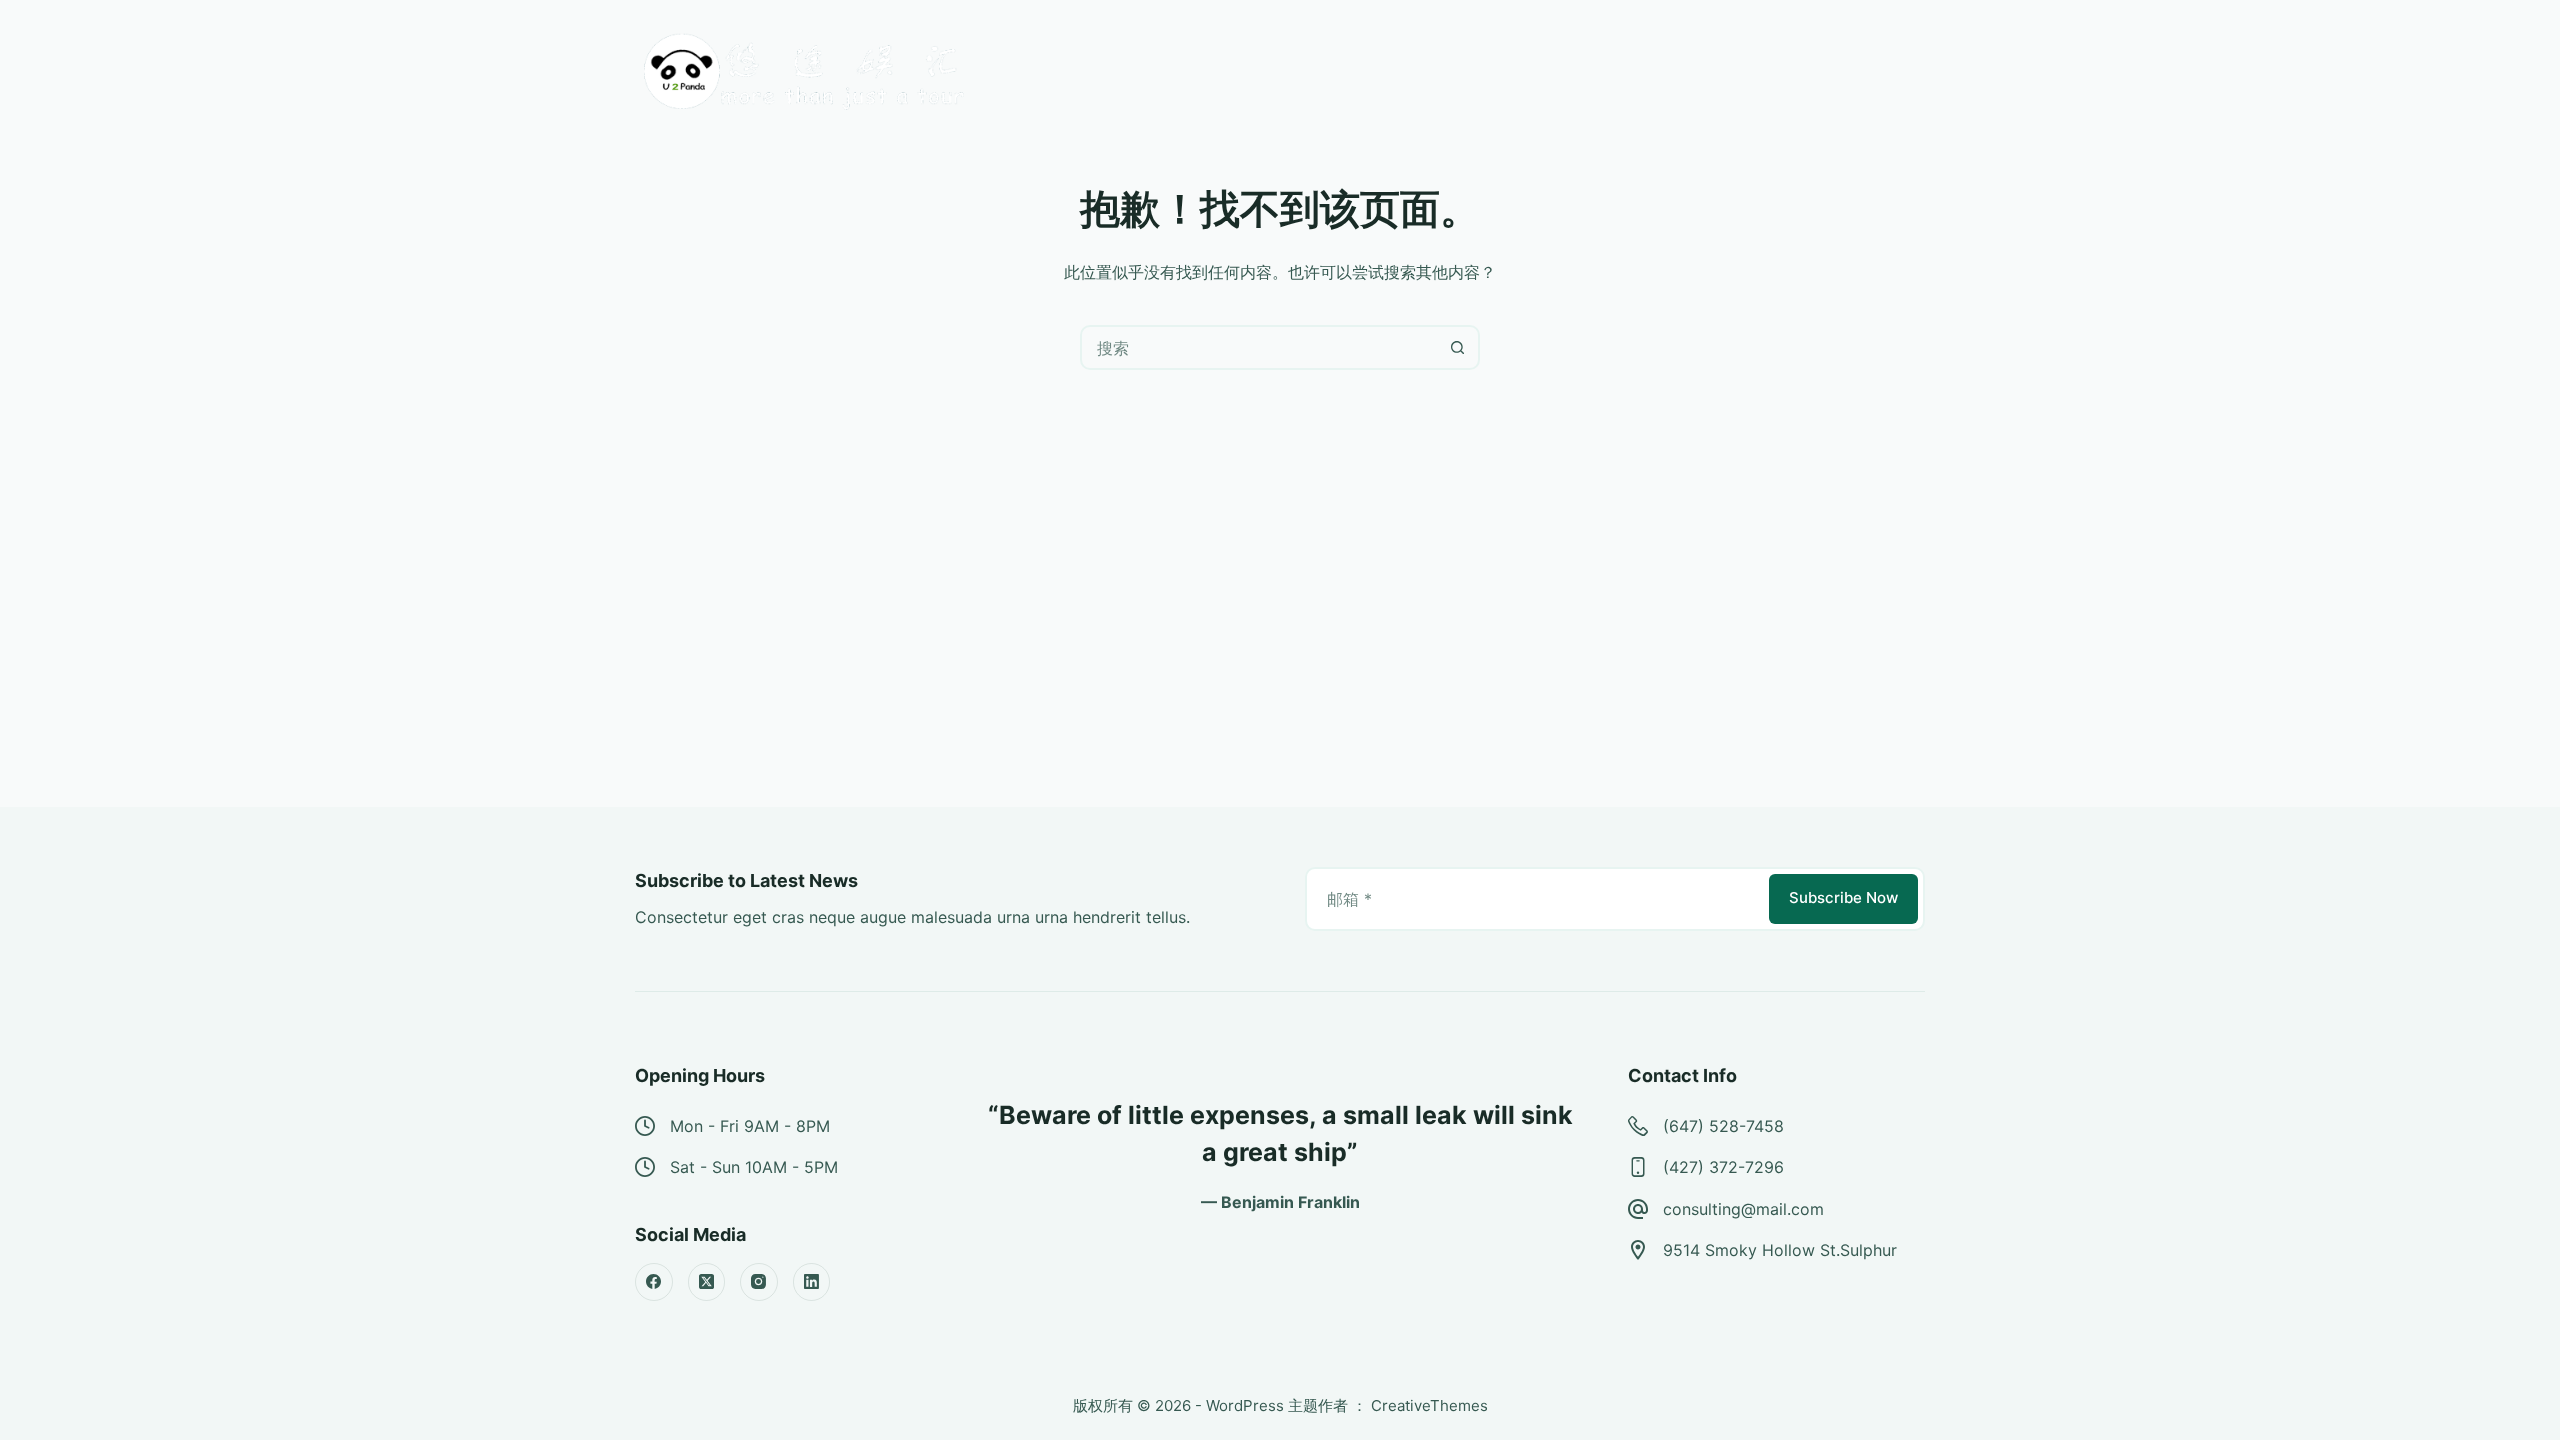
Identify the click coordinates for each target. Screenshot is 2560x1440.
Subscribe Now (1843, 897)
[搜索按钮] (1457, 347)
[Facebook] (654, 1282)
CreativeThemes (1429, 1405)
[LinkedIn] (812, 1282)
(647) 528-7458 (1723, 1126)
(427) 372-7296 (1723, 1167)
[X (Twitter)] (707, 1282)
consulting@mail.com (1743, 1209)
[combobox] (1259, 347)
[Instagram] (759, 1282)
